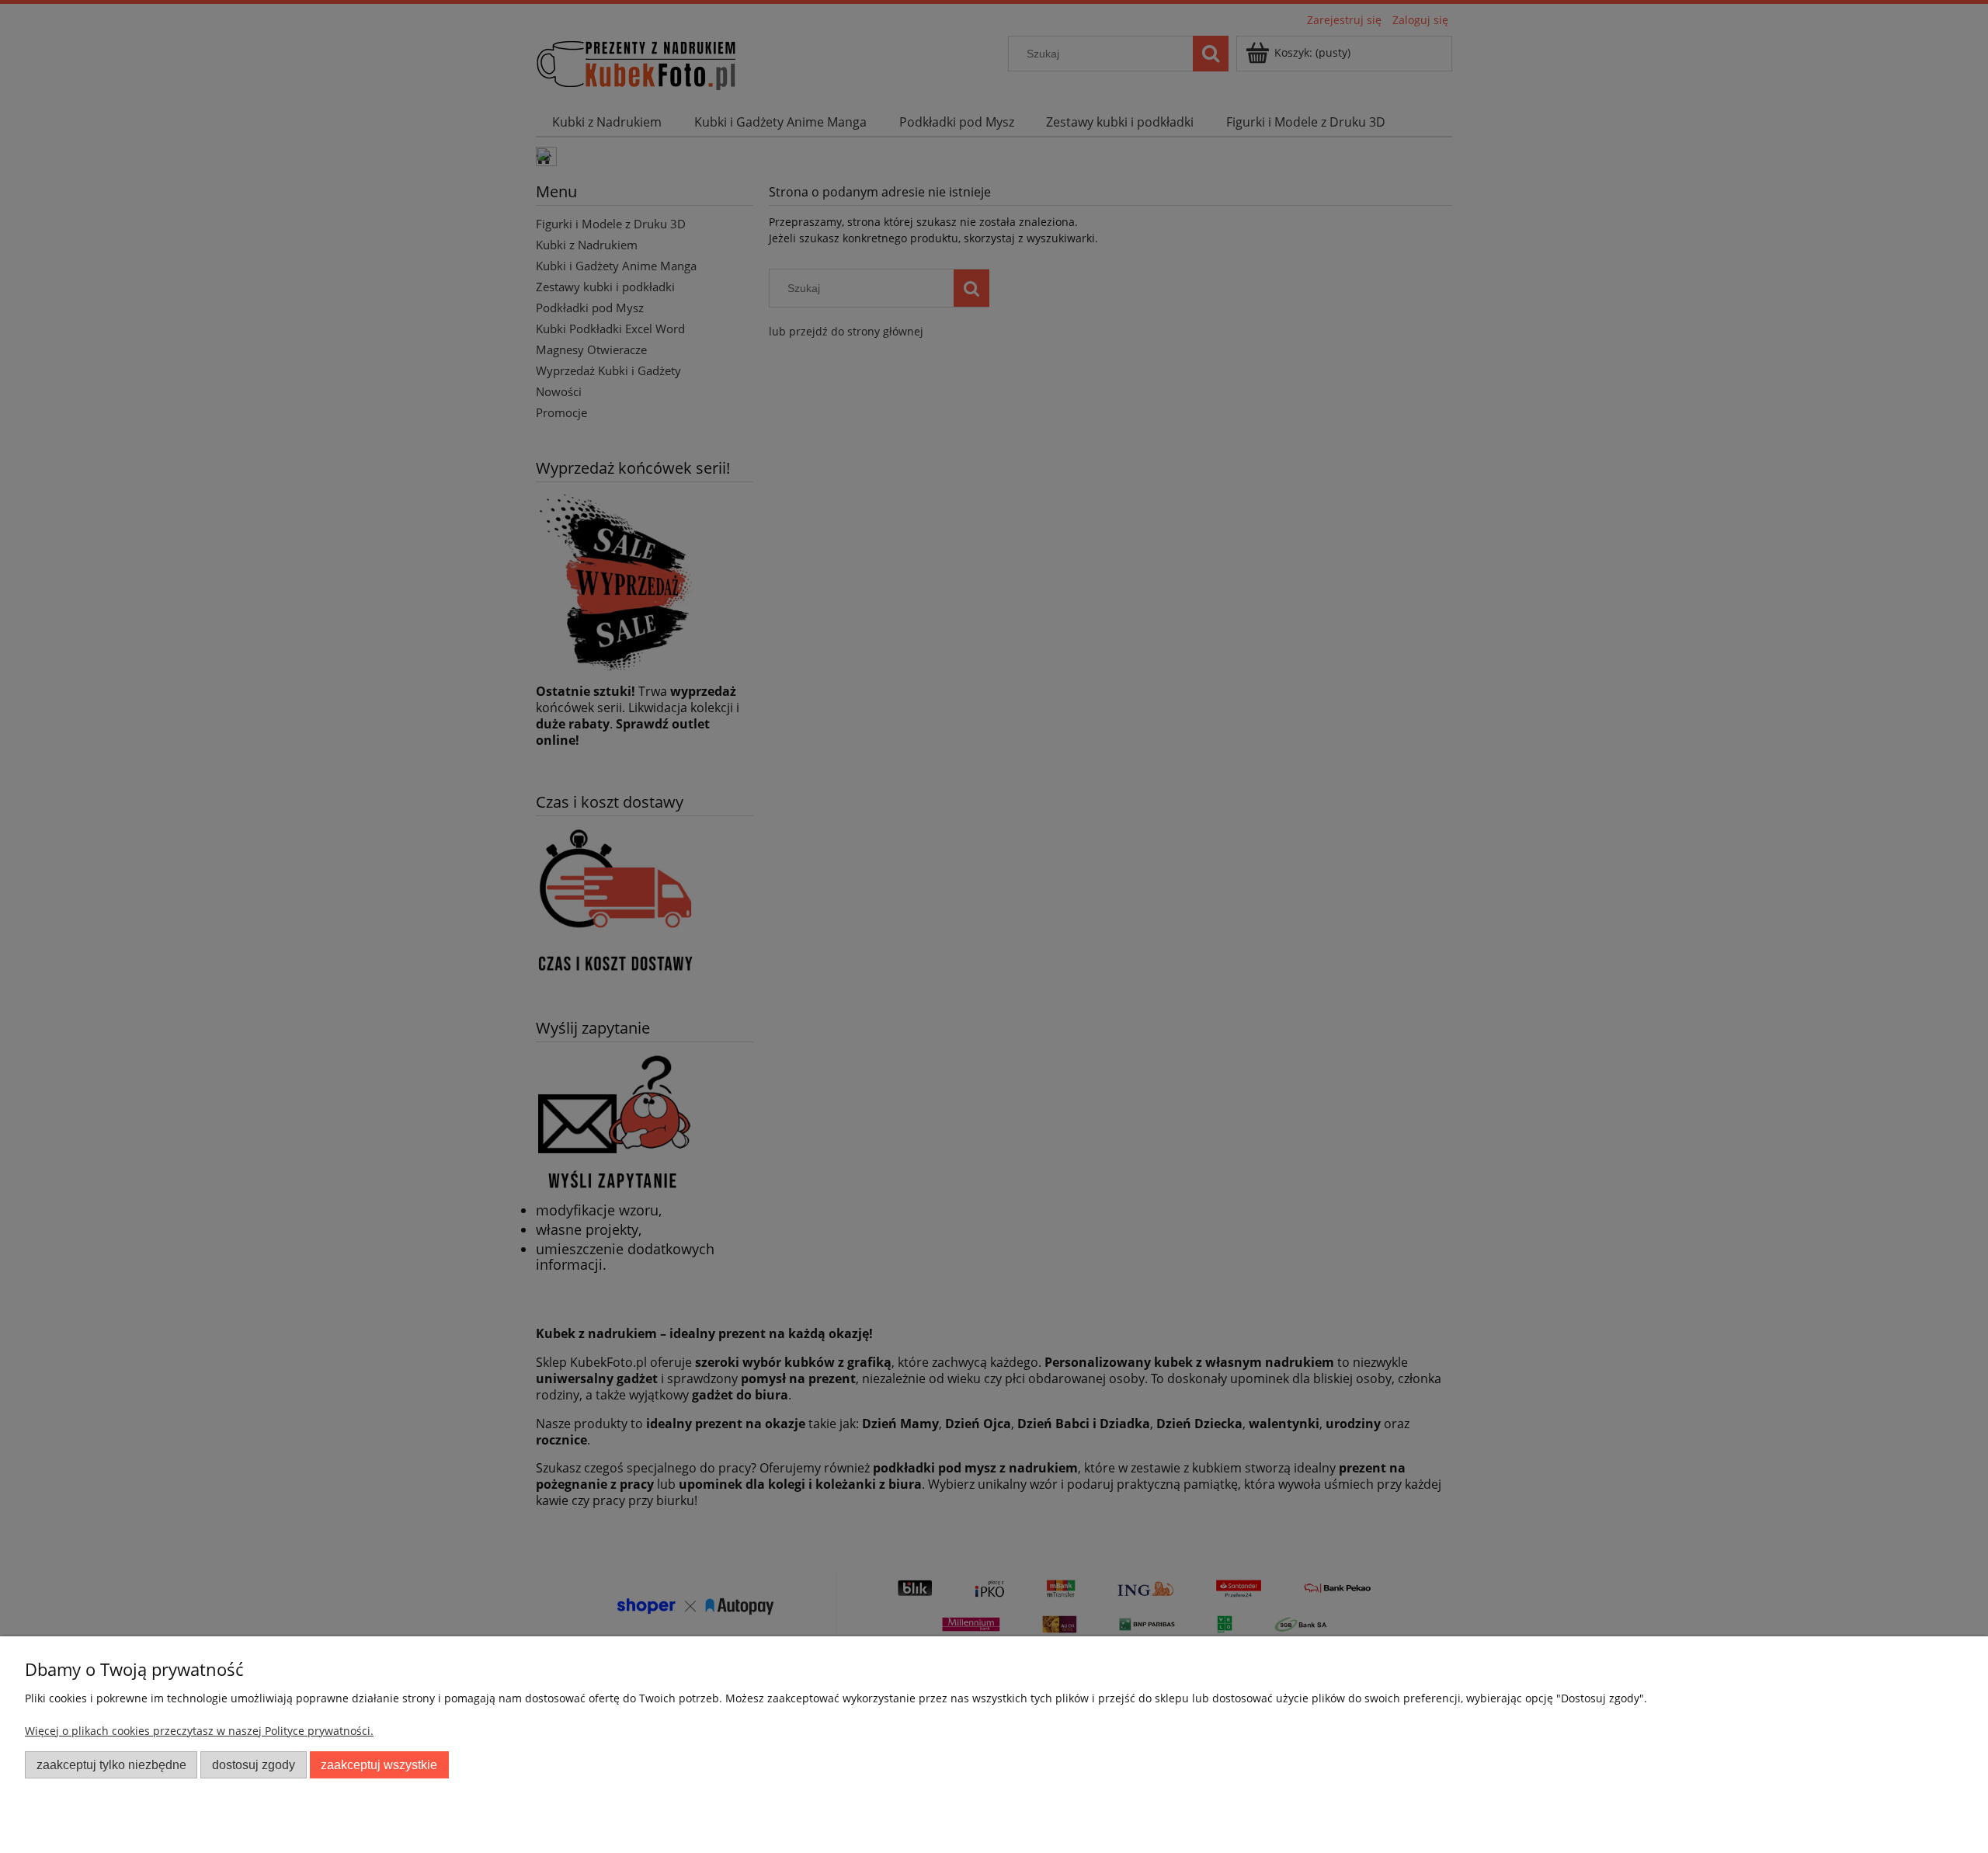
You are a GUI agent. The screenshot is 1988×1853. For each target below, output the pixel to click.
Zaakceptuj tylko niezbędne (111, 1764)
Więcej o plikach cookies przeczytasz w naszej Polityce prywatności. (199, 1731)
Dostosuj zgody (254, 1764)
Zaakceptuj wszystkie (379, 1764)
